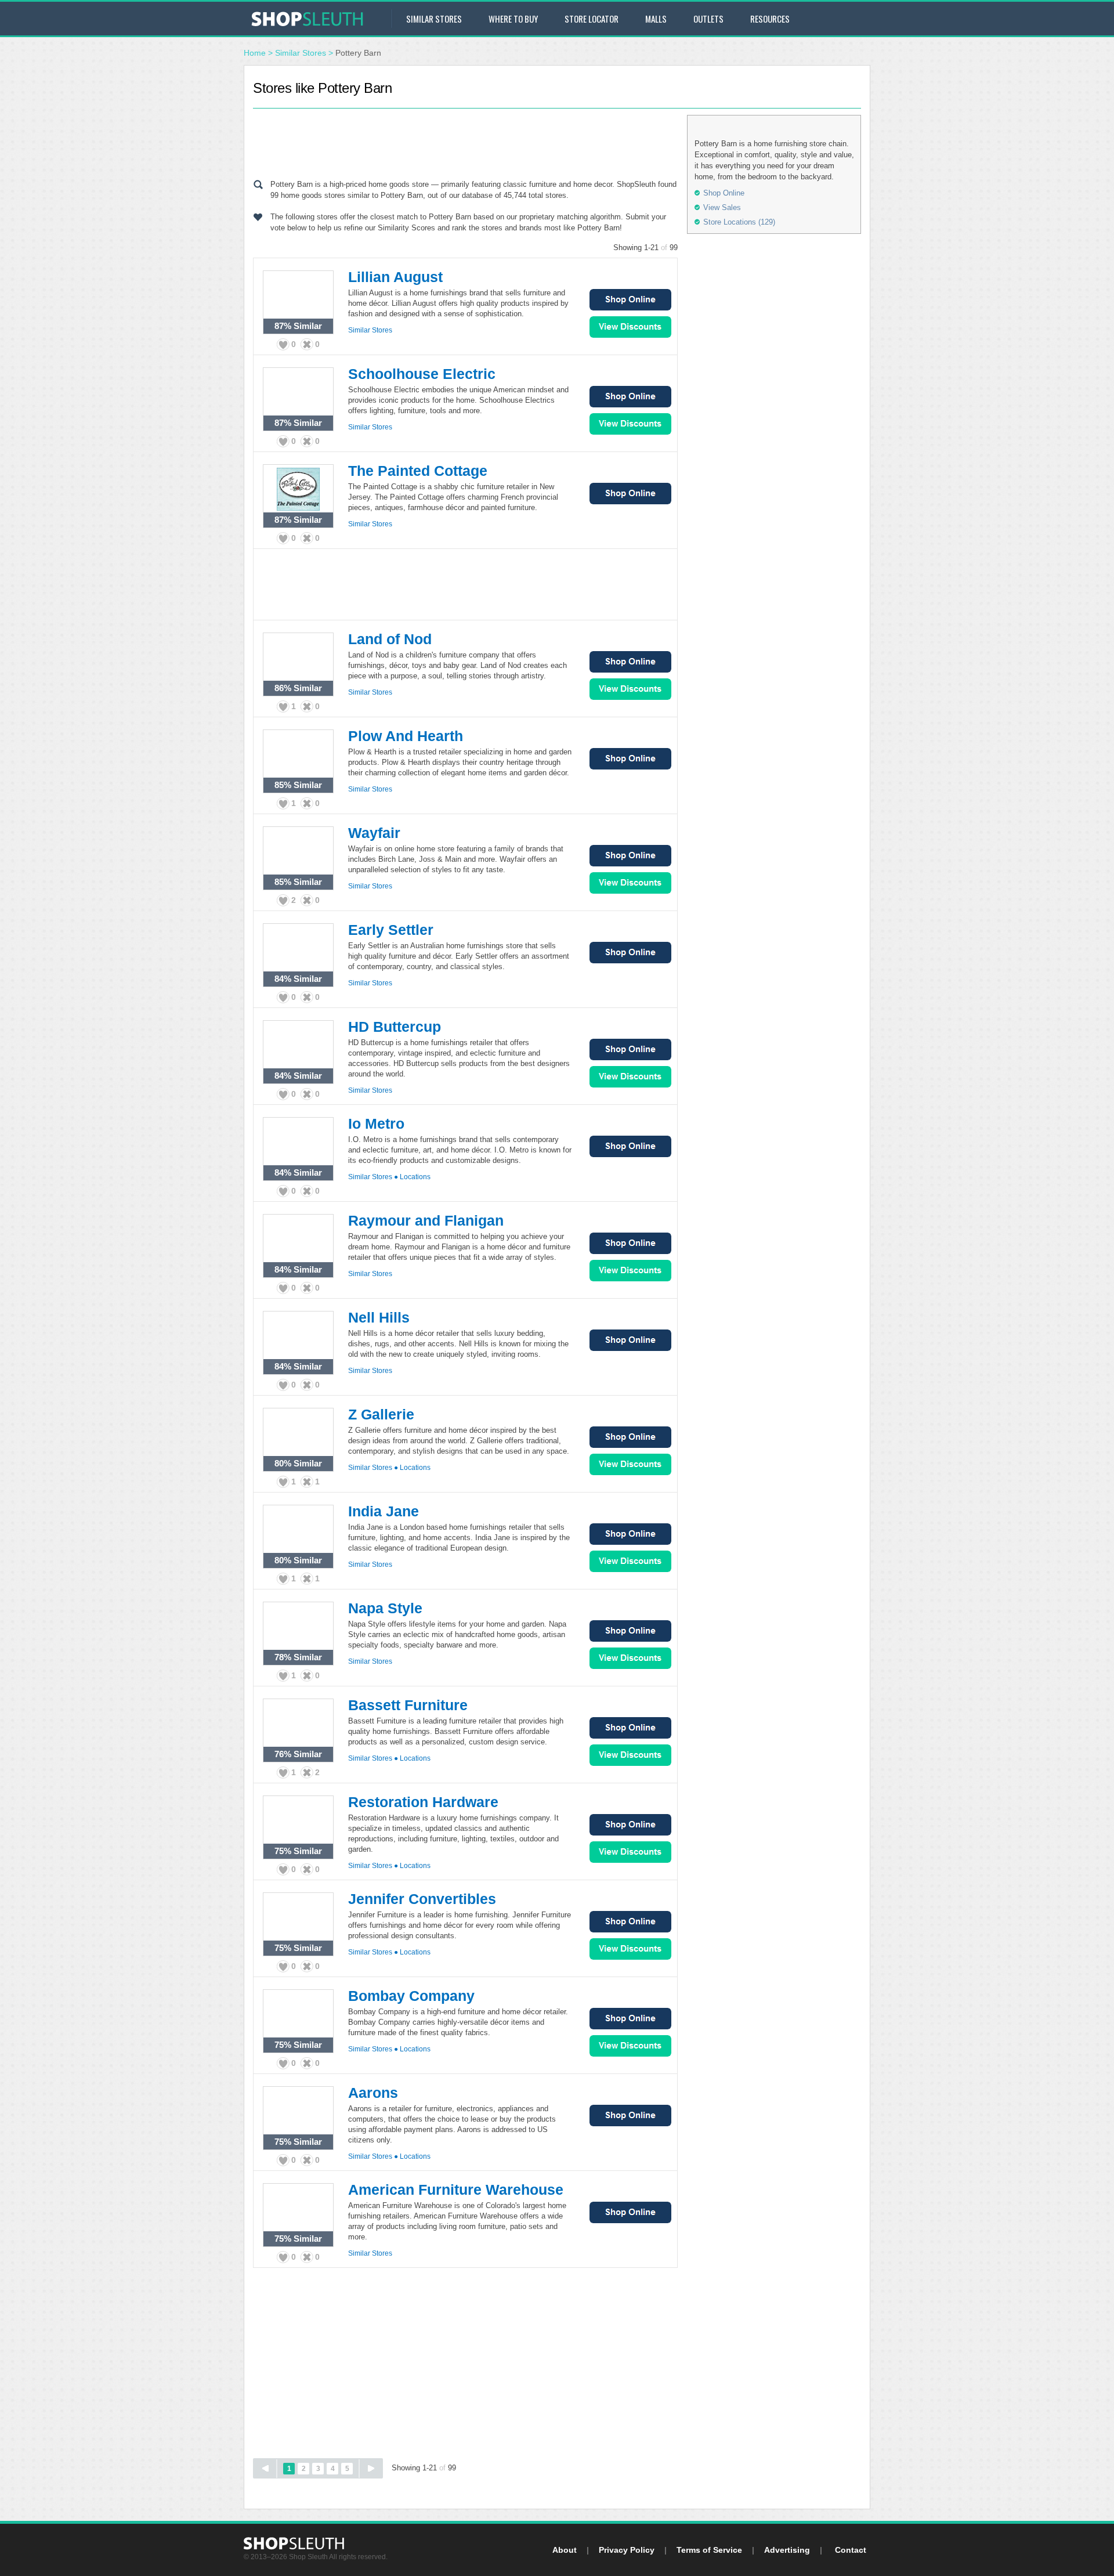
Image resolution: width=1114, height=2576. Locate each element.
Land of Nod (390, 639)
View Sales (630, 327)
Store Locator (592, 19)
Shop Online (630, 300)
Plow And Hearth (406, 736)
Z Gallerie (381, 1414)
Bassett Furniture (408, 1705)
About (565, 2550)
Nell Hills (379, 1317)
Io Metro (376, 1123)
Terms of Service (709, 2550)
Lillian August (395, 277)
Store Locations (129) (739, 222)
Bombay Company (411, 1996)
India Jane (384, 1511)
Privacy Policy (627, 2550)
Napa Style (385, 1608)
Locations (415, 1177)
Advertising (787, 2550)
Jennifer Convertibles (422, 1899)
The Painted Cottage (418, 471)
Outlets (708, 19)
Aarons (373, 2093)
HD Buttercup (395, 1027)
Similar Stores (434, 19)
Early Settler (391, 930)
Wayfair (374, 833)
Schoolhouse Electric (422, 374)
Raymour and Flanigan (426, 1220)
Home (255, 53)
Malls (656, 19)
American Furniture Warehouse (456, 2190)
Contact (851, 2550)
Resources (770, 19)
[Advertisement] (465, 141)
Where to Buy (513, 19)
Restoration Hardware (423, 1802)
